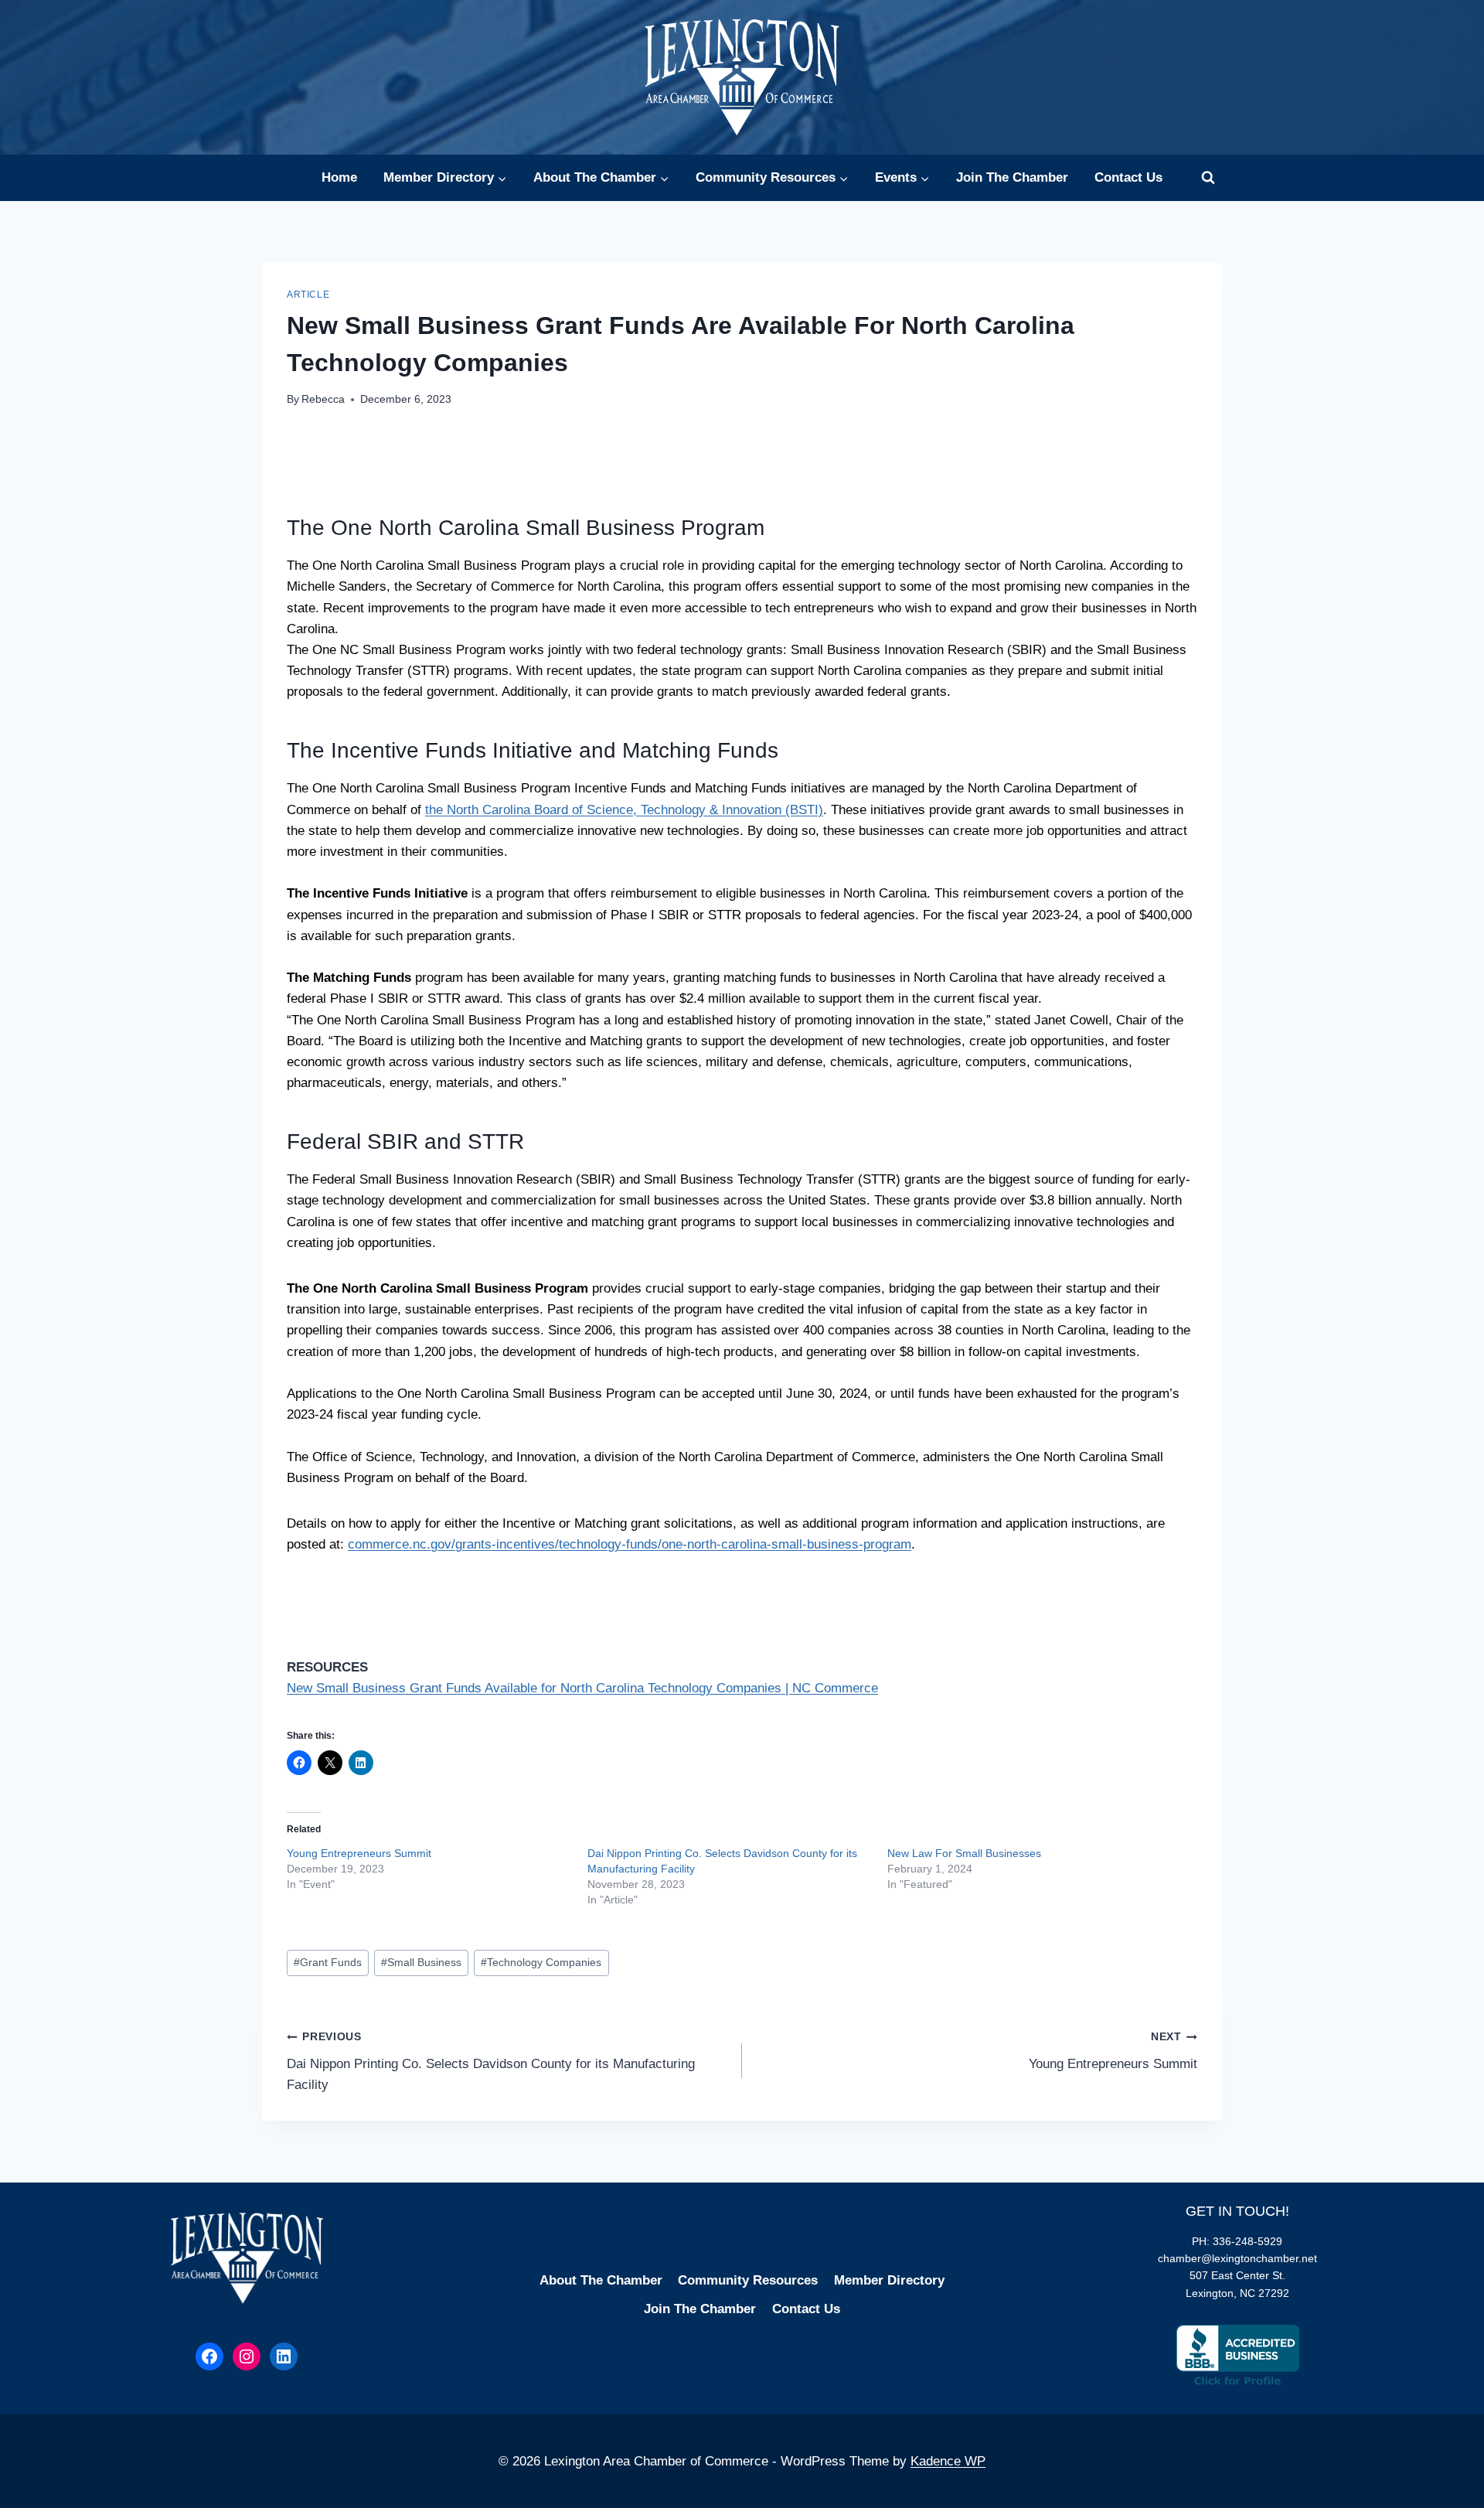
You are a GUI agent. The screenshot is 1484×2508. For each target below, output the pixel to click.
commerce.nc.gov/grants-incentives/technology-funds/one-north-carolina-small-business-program (630, 1544)
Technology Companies (541, 1963)
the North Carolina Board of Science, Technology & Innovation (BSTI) (624, 810)
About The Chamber (601, 2280)
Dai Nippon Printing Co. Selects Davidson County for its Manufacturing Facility (491, 2062)
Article (308, 295)
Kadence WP (948, 2461)
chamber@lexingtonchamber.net (1237, 2258)
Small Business (421, 1963)
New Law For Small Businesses (964, 1853)
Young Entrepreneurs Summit (359, 1853)
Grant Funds (328, 1963)
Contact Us (1128, 177)
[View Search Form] (1208, 178)
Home (339, 177)
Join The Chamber (1012, 177)
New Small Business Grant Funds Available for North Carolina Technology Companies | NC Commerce (582, 1688)
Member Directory (889, 2280)
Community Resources (748, 2280)
